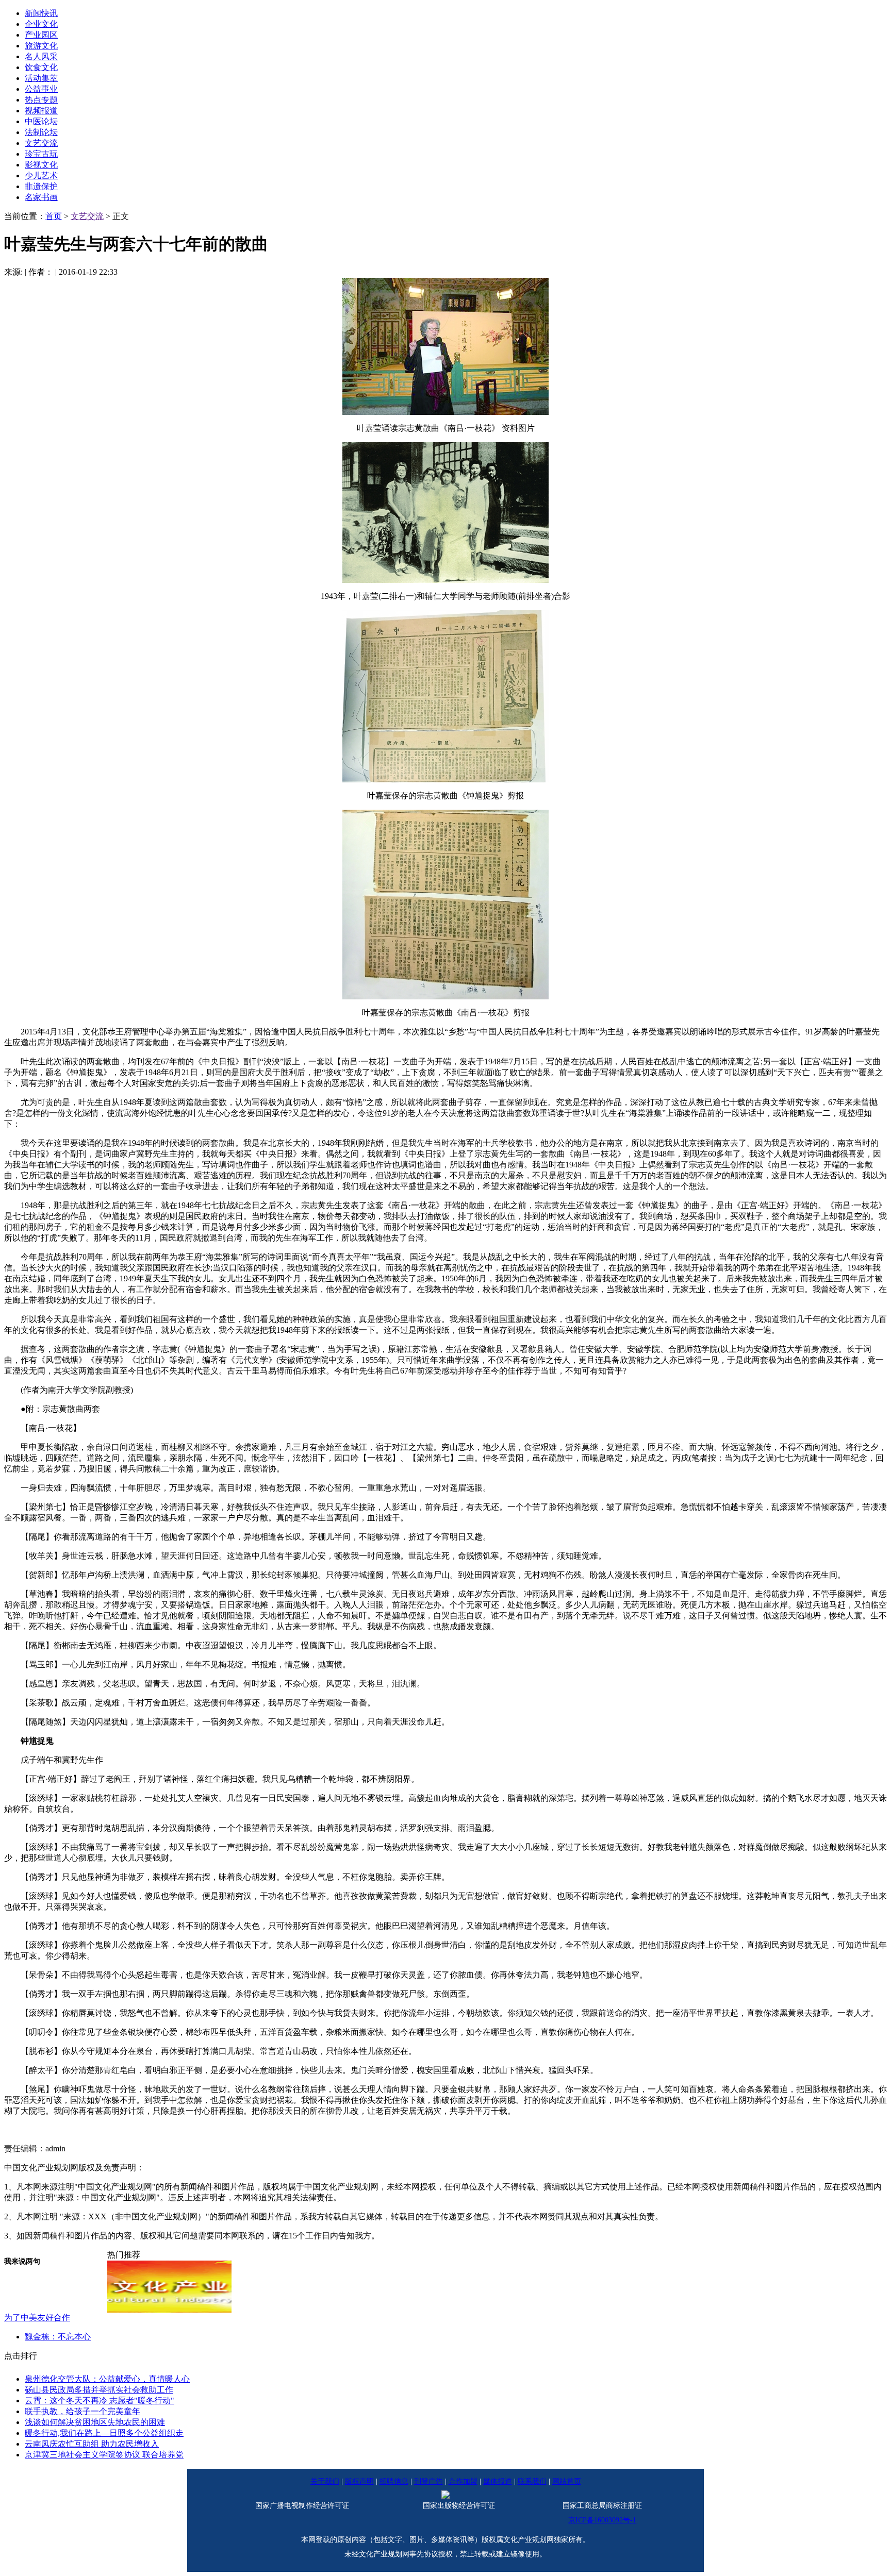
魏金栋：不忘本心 (58, 2337)
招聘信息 (394, 2481)
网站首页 (567, 2481)
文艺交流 (87, 216)
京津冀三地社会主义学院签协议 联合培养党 (104, 2455)
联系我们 (532, 2481)
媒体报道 (498, 2481)
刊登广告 (428, 2481)
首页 (54, 216)
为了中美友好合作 (37, 2318)
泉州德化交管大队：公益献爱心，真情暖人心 (107, 2379)
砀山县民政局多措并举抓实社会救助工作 (99, 2390)
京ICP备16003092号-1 (602, 2520)
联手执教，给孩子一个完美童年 (82, 2411)
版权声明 (359, 2481)
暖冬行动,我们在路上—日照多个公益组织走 (104, 2433)
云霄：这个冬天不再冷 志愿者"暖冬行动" (100, 2401)
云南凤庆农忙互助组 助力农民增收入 (92, 2444)
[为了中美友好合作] (169, 2310)
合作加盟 (463, 2481)
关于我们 (325, 2481)
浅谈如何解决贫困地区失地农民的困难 (95, 2422)
